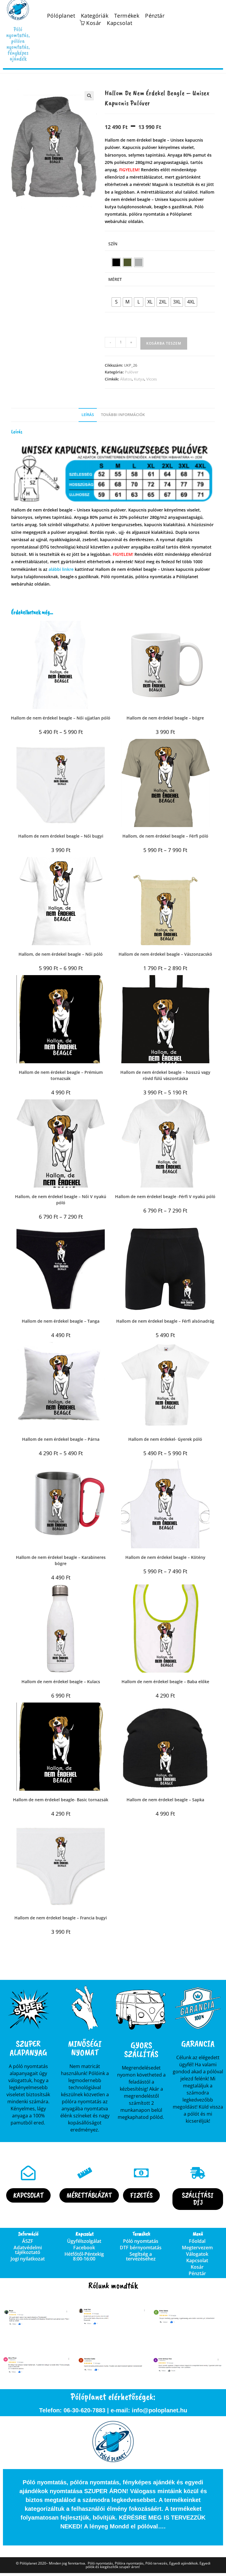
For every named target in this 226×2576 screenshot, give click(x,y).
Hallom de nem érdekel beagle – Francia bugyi (61, 1918)
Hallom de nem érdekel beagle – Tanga (61, 1321)
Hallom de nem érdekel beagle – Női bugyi (61, 836)
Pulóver (132, 372)
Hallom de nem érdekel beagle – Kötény (165, 1557)
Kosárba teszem (164, 343)
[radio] (116, 262)
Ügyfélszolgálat (84, 2241)
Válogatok (197, 2254)
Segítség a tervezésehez (141, 2256)
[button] (89, 96)
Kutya (139, 379)
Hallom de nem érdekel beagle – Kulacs (61, 1682)
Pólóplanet (61, 16)
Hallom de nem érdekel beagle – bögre (165, 718)
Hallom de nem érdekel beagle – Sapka (165, 1800)
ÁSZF (28, 2241)
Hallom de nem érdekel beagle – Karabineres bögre (61, 1560)
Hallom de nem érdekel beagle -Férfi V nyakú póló (165, 1196)
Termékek (127, 16)
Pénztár (155, 16)
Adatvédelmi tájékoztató (28, 2250)
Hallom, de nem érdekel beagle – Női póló (61, 954)
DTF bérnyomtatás (141, 2248)
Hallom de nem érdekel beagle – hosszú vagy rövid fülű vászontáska (165, 1075)
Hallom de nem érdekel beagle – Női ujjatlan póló (61, 718)
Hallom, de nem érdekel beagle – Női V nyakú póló (61, 1200)
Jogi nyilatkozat (28, 2259)
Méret (115, 279)
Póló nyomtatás (141, 2241)
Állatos (126, 379)
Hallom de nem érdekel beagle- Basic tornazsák (61, 1800)
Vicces (152, 379)
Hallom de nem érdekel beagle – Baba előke (165, 1682)
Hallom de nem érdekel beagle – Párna (61, 1439)
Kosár (197, 2267)
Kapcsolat (119, 23)
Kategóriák (95, 16)
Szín (113, 244)
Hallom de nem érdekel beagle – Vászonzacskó (165, 954)
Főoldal (197, 2241)
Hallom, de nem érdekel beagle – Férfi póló (165, 836)
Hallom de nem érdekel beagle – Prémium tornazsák (61, 1075)
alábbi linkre (61, 569)
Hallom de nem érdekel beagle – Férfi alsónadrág (165, 1321)
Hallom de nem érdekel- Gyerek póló (165, 1439)
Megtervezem (197, 2248)
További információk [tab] (123, 415)
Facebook (84, 2248)
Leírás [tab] (88, 415)
